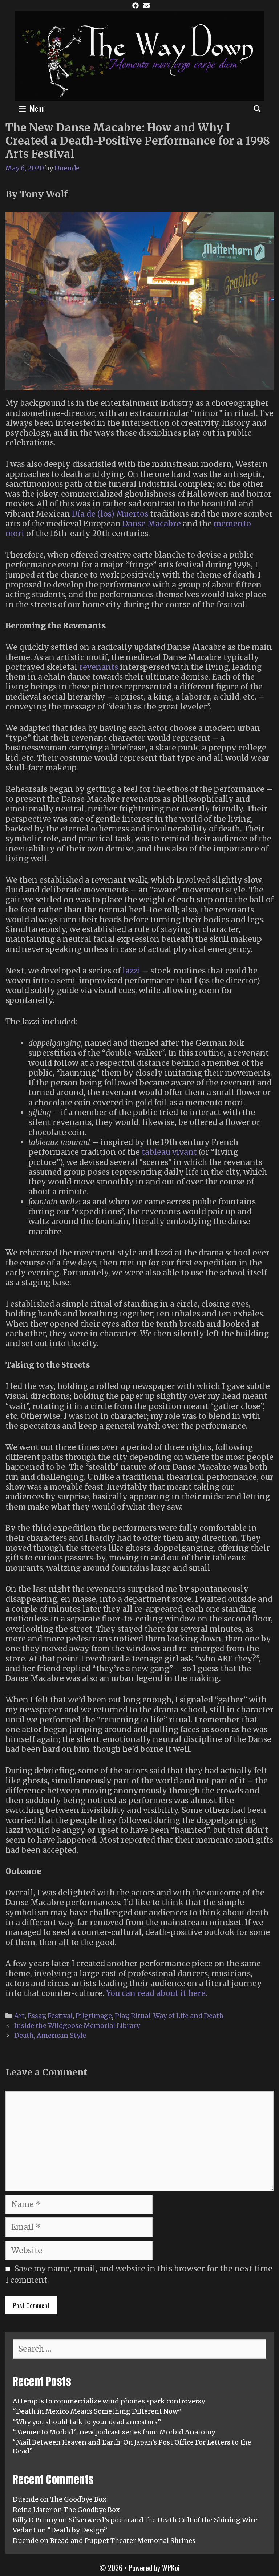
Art (19, 2016)
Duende (26, 2499)
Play (121, 2016)
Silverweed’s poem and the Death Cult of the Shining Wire (163, 2520)
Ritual (141, 2016)
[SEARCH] (257, 108)
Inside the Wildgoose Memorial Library (77, 2026)
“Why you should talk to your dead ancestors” (87, 2422)
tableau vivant (169, 1152)
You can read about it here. (157, 1993)
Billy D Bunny (35, 2520)
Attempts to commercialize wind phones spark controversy (109, 2401)
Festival (60, 2016)
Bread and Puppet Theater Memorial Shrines (123, 2541)
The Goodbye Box (78, 2499)
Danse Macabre (152, 524)
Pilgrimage (94, 2016)
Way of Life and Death (188, 2016)
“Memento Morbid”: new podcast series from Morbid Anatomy (114, 2432)
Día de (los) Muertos (110, 514)
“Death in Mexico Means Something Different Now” (97, 2411)
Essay (36, 2016)
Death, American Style (50, 2035)
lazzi (132, 971)
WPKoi (171, 2568)
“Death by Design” (77, 2530)
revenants (99, 667)
